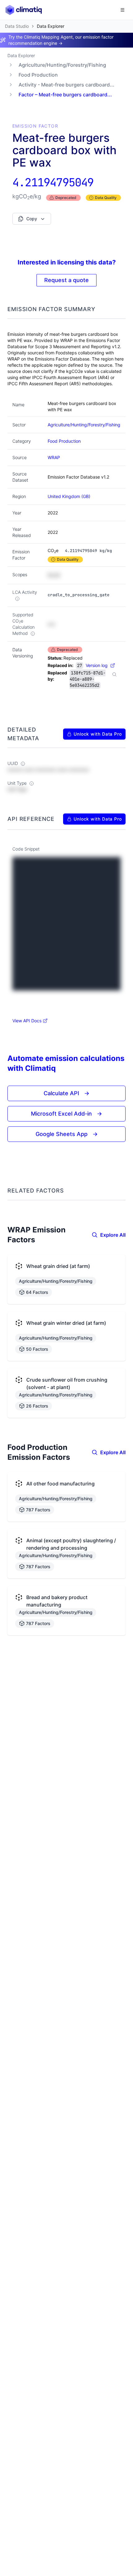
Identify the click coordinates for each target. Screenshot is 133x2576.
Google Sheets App (67, 1134)
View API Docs (27, 1021)
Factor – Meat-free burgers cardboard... (65, 95)
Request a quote (66, 280)
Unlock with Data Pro (98, 734)
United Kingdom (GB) (69, 496)
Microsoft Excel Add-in (66, 1114)
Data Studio (17, 26)
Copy (32, 219)
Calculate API (66, 1093)
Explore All (113, 1235)
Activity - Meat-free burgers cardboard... (66, 85)
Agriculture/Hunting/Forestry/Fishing (62, 65)
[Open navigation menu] (122, 10)
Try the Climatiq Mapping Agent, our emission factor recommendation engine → (61, 40)
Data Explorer (21, 55)
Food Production (38, 75)
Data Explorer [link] (51, 26)
